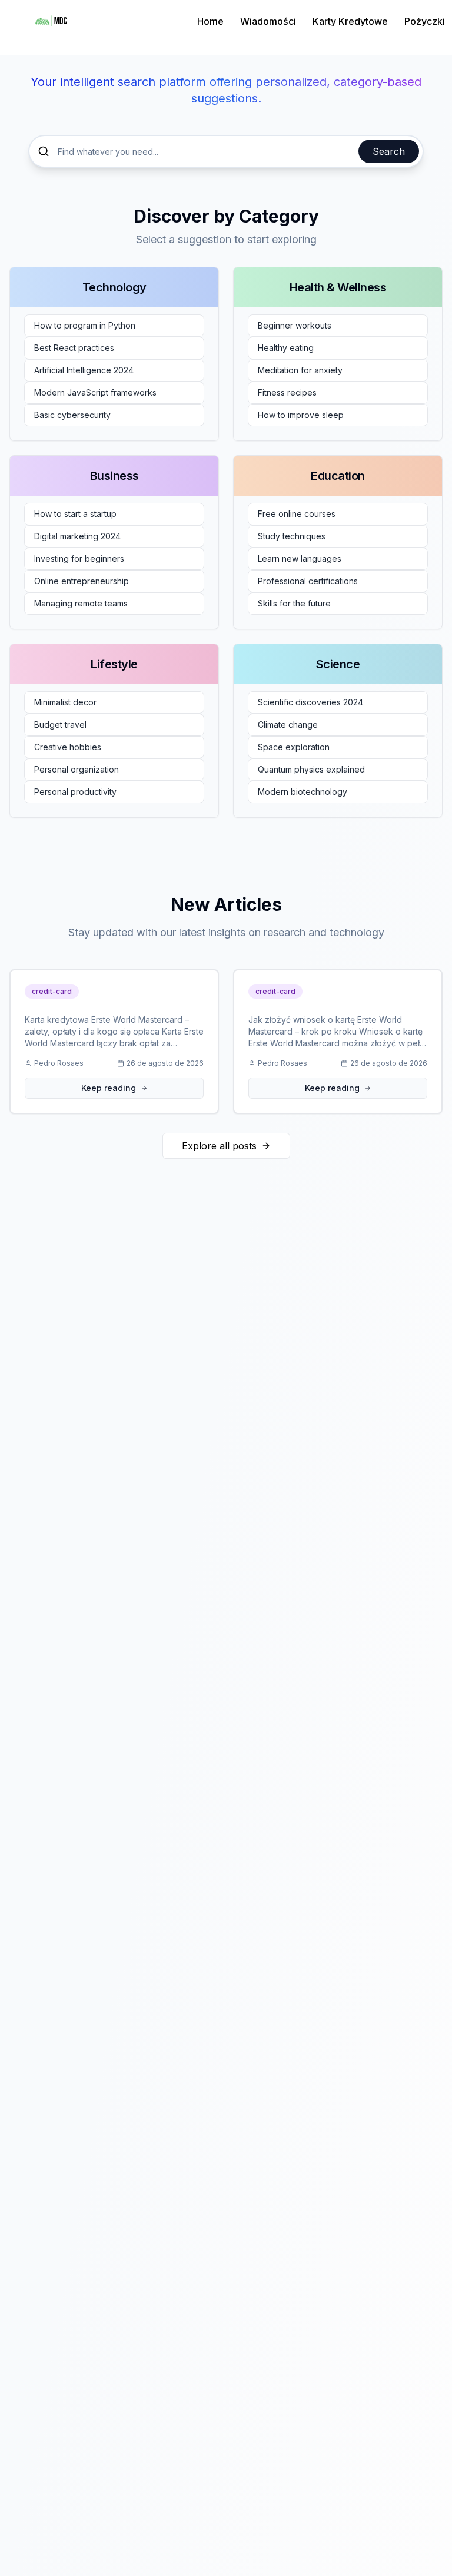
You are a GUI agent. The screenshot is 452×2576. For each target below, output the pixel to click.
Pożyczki (425, 21)
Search (389, 151)
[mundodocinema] (51, 21)
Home (210, 21)
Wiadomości (268, 21)
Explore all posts (219, 1146)
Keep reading (109, 1088)
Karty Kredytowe (350, 21)
